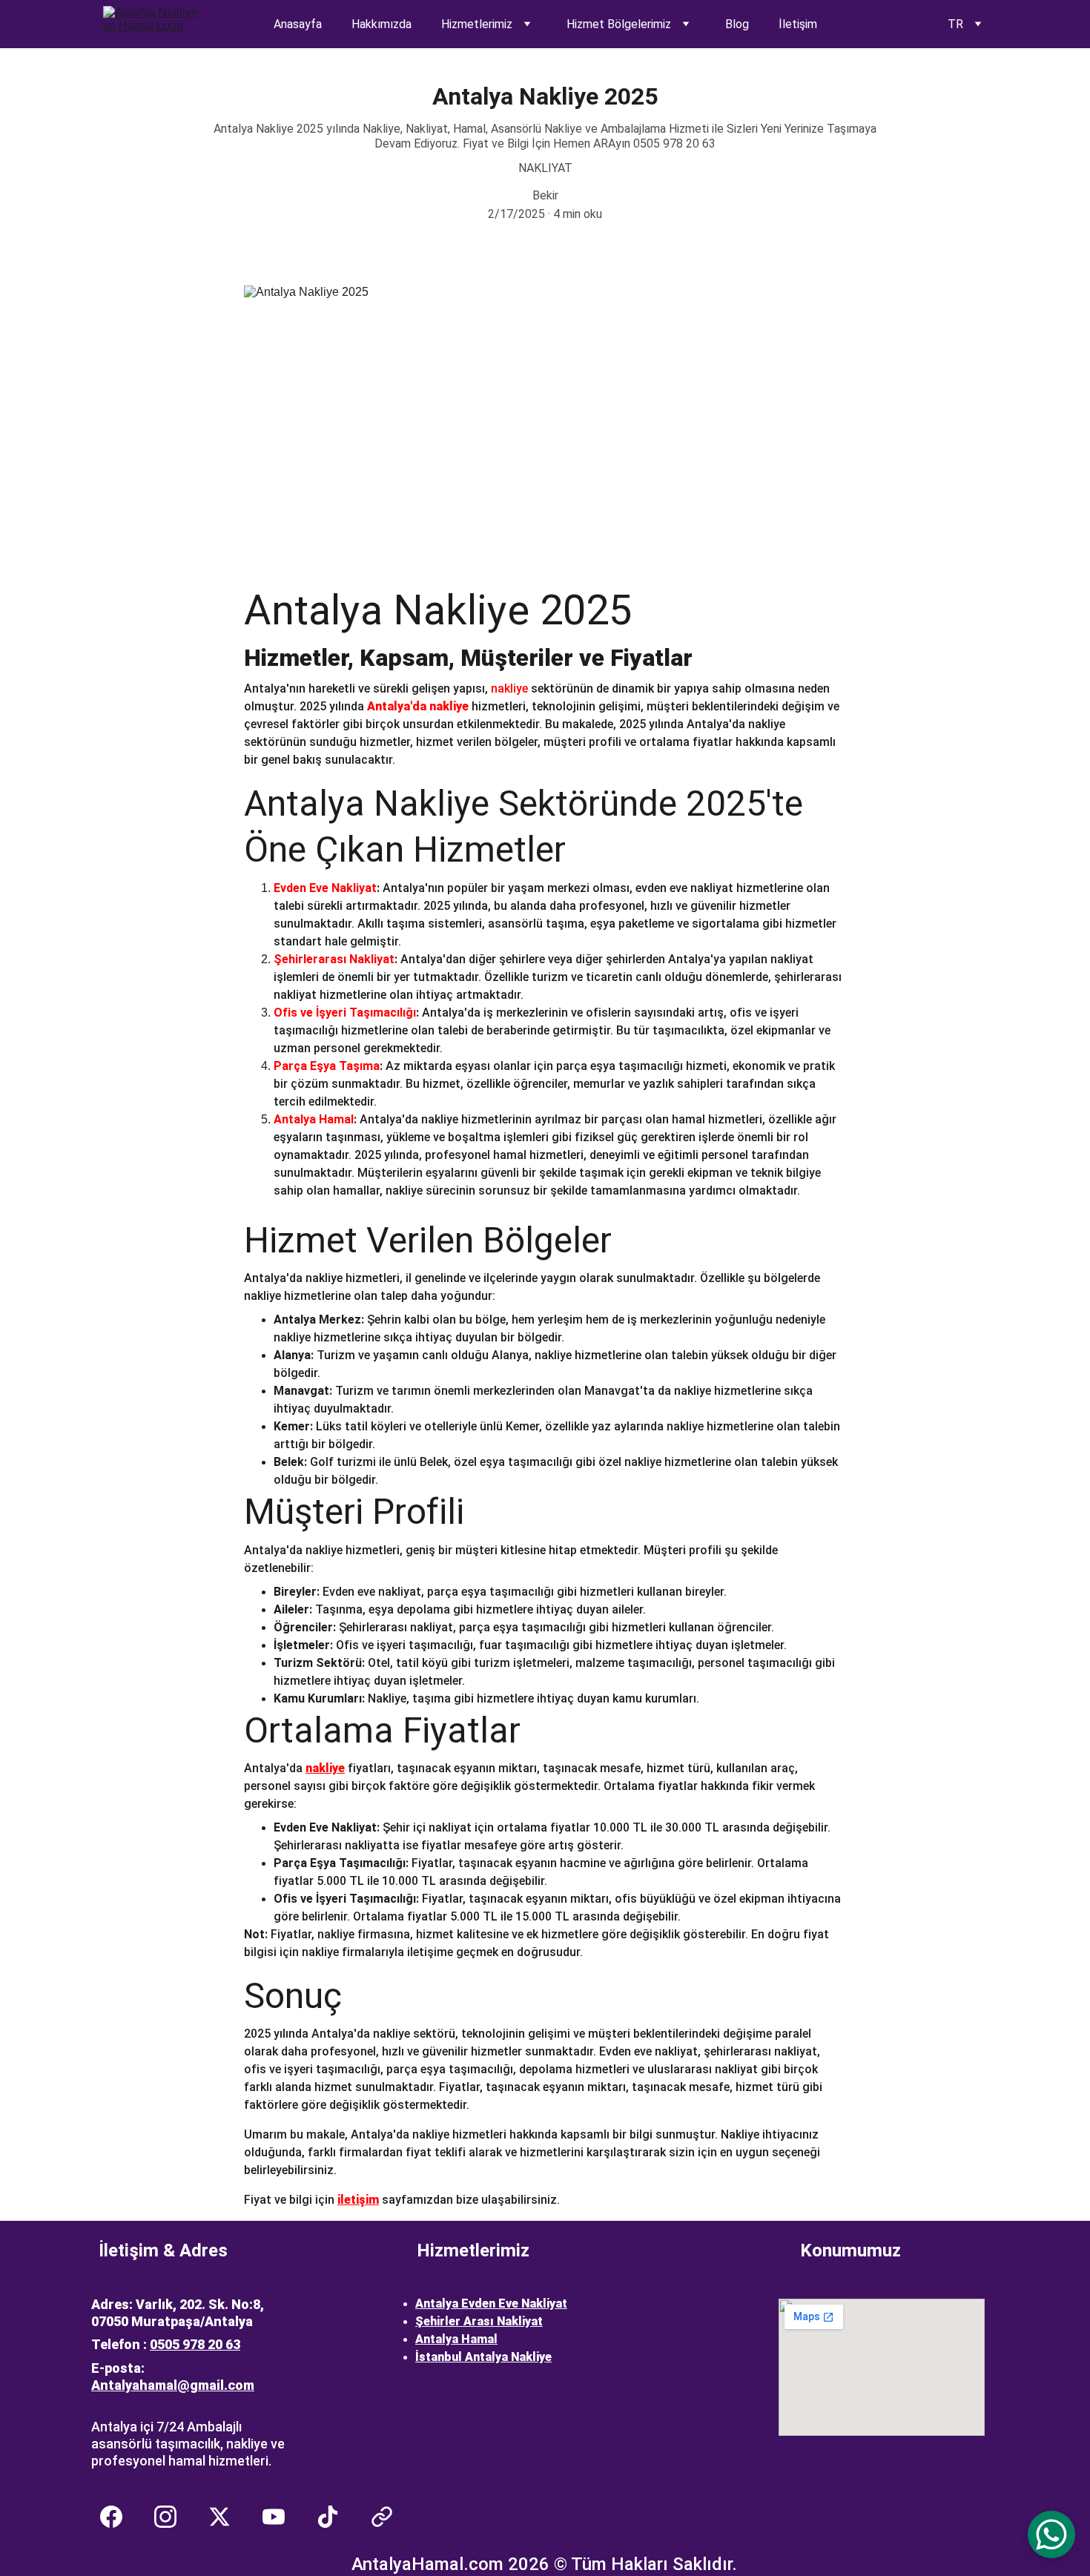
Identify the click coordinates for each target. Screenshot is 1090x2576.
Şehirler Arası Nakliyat (479, 2321)
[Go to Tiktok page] (335, 2517)
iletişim (358, 2200)
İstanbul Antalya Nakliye (483, 2357)
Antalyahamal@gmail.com (173, 2385)
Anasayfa (298, 24)
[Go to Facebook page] (119, 2517)
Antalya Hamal (456, 2339)
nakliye (325, 1768)
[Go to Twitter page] (227, 2517)
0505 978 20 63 (195, 2344)
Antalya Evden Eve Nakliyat (491, 2303)
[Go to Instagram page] (173, 2517)
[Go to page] (382, 2517)
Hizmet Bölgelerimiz (619, 24)
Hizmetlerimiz (477, 24)
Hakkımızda (381, 24)
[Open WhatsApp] (1051, 2534)
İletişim (798, 24)
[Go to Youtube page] (281, 2517)
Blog (737, 24)
